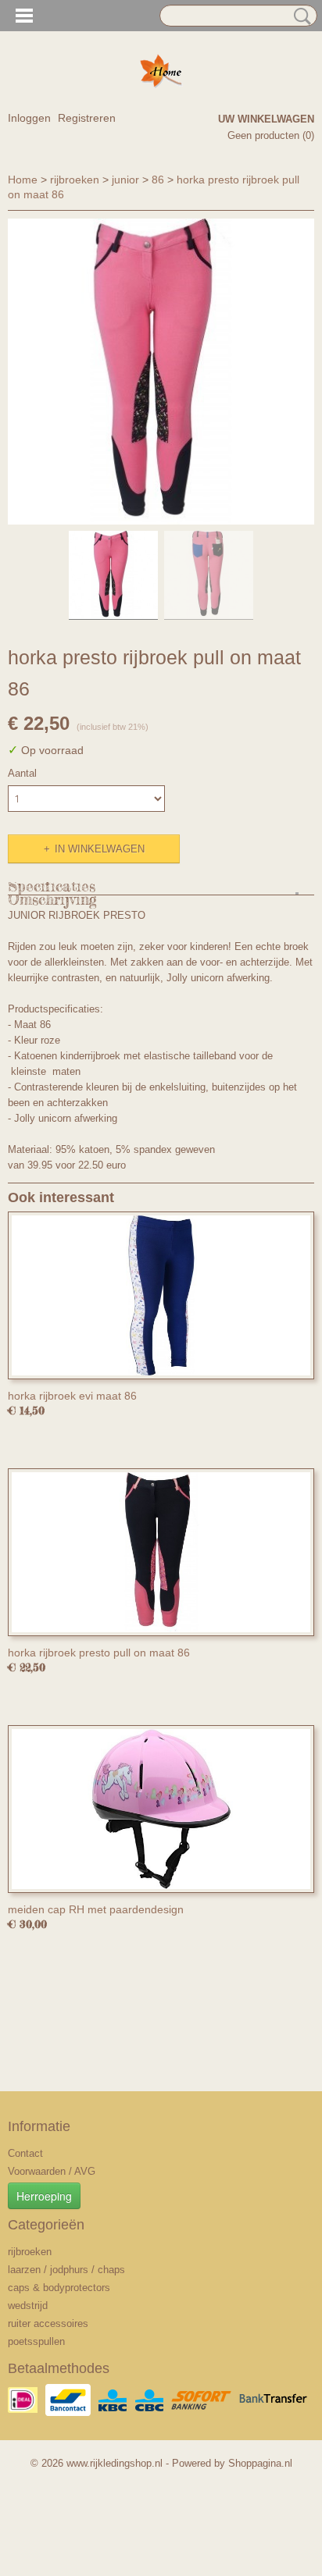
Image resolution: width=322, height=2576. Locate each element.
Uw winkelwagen (266, 119)
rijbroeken (75, 180)
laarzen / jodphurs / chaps (66, 2270)
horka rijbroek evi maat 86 (72, 1396)
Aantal (22, 773)
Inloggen (29, 118)
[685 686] (161, 372)
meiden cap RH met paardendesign (96, 1909)
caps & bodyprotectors (59, 2288)
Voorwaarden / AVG (52, 2171)
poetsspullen (36, 2341)
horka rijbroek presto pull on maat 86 (99, 1653)
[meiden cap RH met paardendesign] (161, 1809)
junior (125, 180)
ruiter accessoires (48, 2323)
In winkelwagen (100, 849)
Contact (25, 2153)
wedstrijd (28, 2306)
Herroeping (44, 2196)
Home (23, 180)
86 (158, 180)
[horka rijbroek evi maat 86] (161, 1295)
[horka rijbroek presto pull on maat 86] (161, 1552)
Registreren (87, 118)
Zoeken (299, 16)
